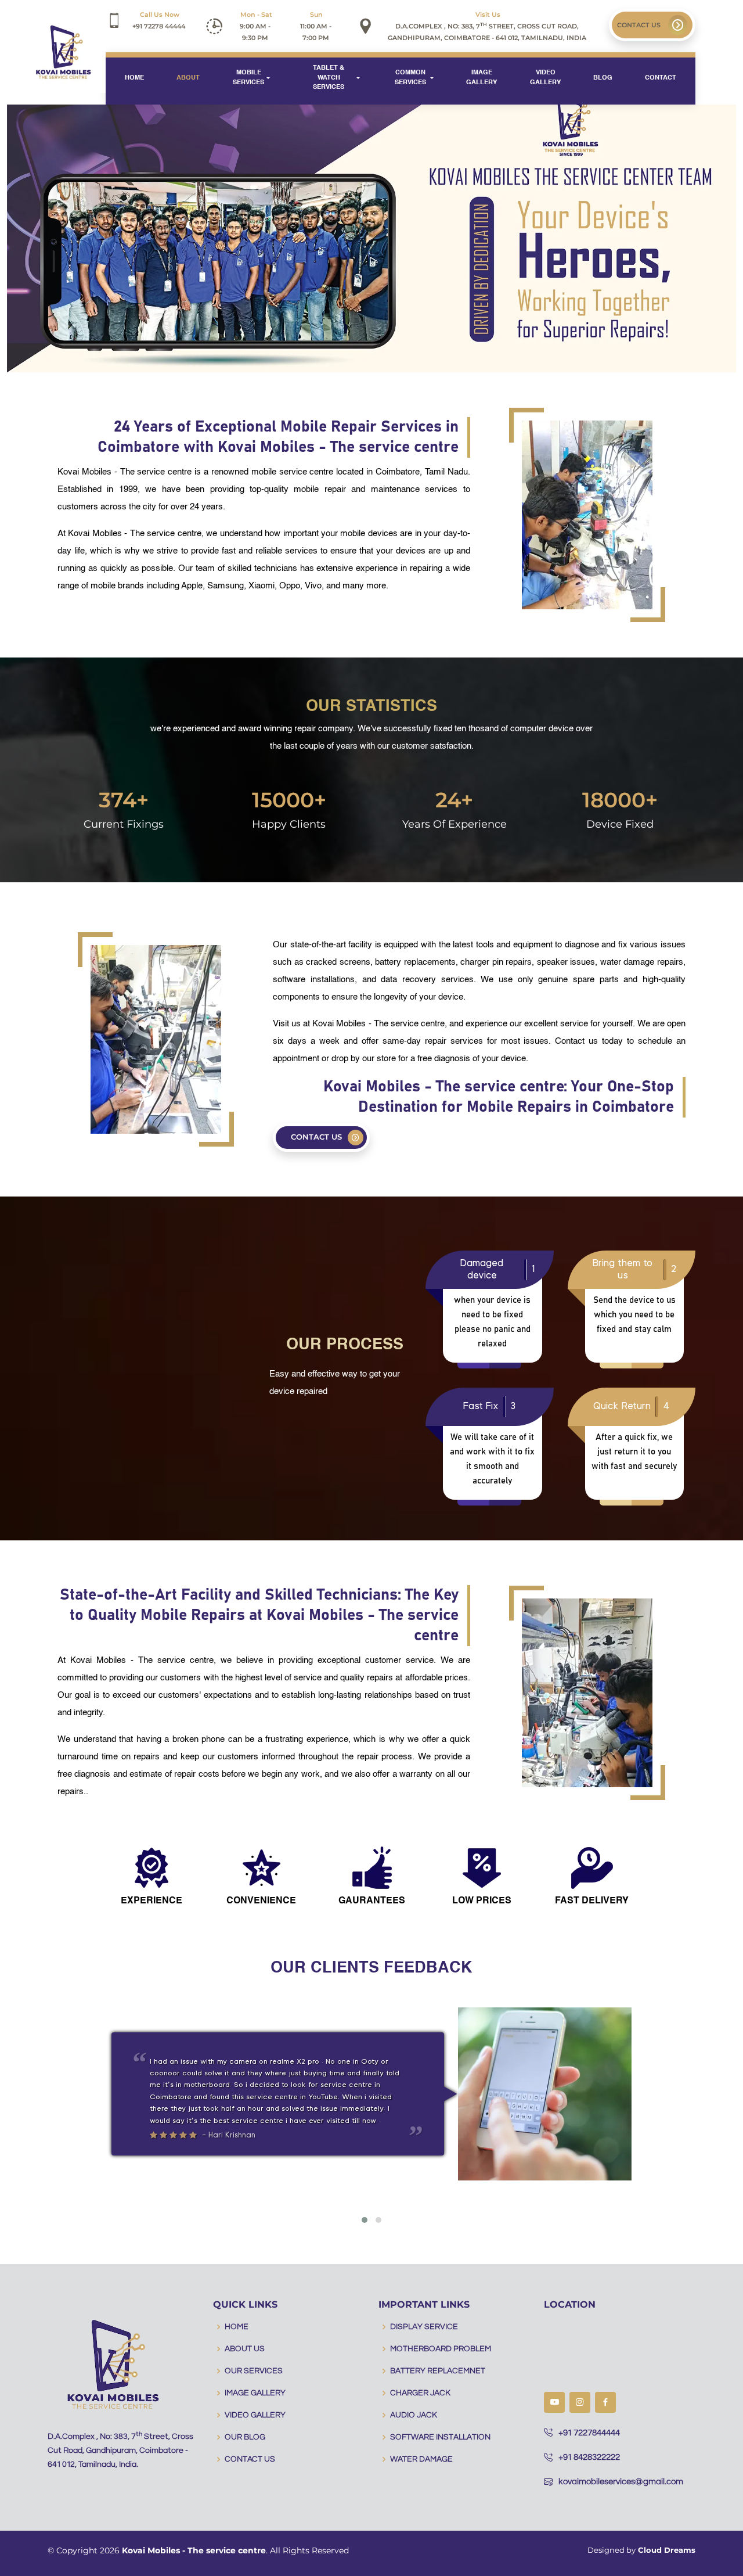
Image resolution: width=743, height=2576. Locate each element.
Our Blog (245, 2437)
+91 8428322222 (589, 2457)
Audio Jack (414, 2415)
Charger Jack (420, 2393)
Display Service (424, 2327)
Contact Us (250, 2459)
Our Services (254, 2371)
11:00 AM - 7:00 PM (317, 26)
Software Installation (440, 2437)
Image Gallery (481, 78)
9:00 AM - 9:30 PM (256, 26)
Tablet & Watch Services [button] (329, 78)
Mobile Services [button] (248, 78)
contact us (640, 25)
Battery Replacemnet (438, 2371)
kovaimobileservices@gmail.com (621, 2482)
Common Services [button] (411, 78)
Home (134, 78)
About (188, 78)
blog (603, 78)
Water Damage (421, 2459)
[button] (365, 2220)
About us (245, 2349)
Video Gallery (545, 78)
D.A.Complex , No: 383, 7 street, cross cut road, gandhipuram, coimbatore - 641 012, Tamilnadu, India (487, 26)
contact (661, 78)
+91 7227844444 (589, 2433)
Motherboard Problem (441, 2349)
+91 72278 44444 (159, 20)
